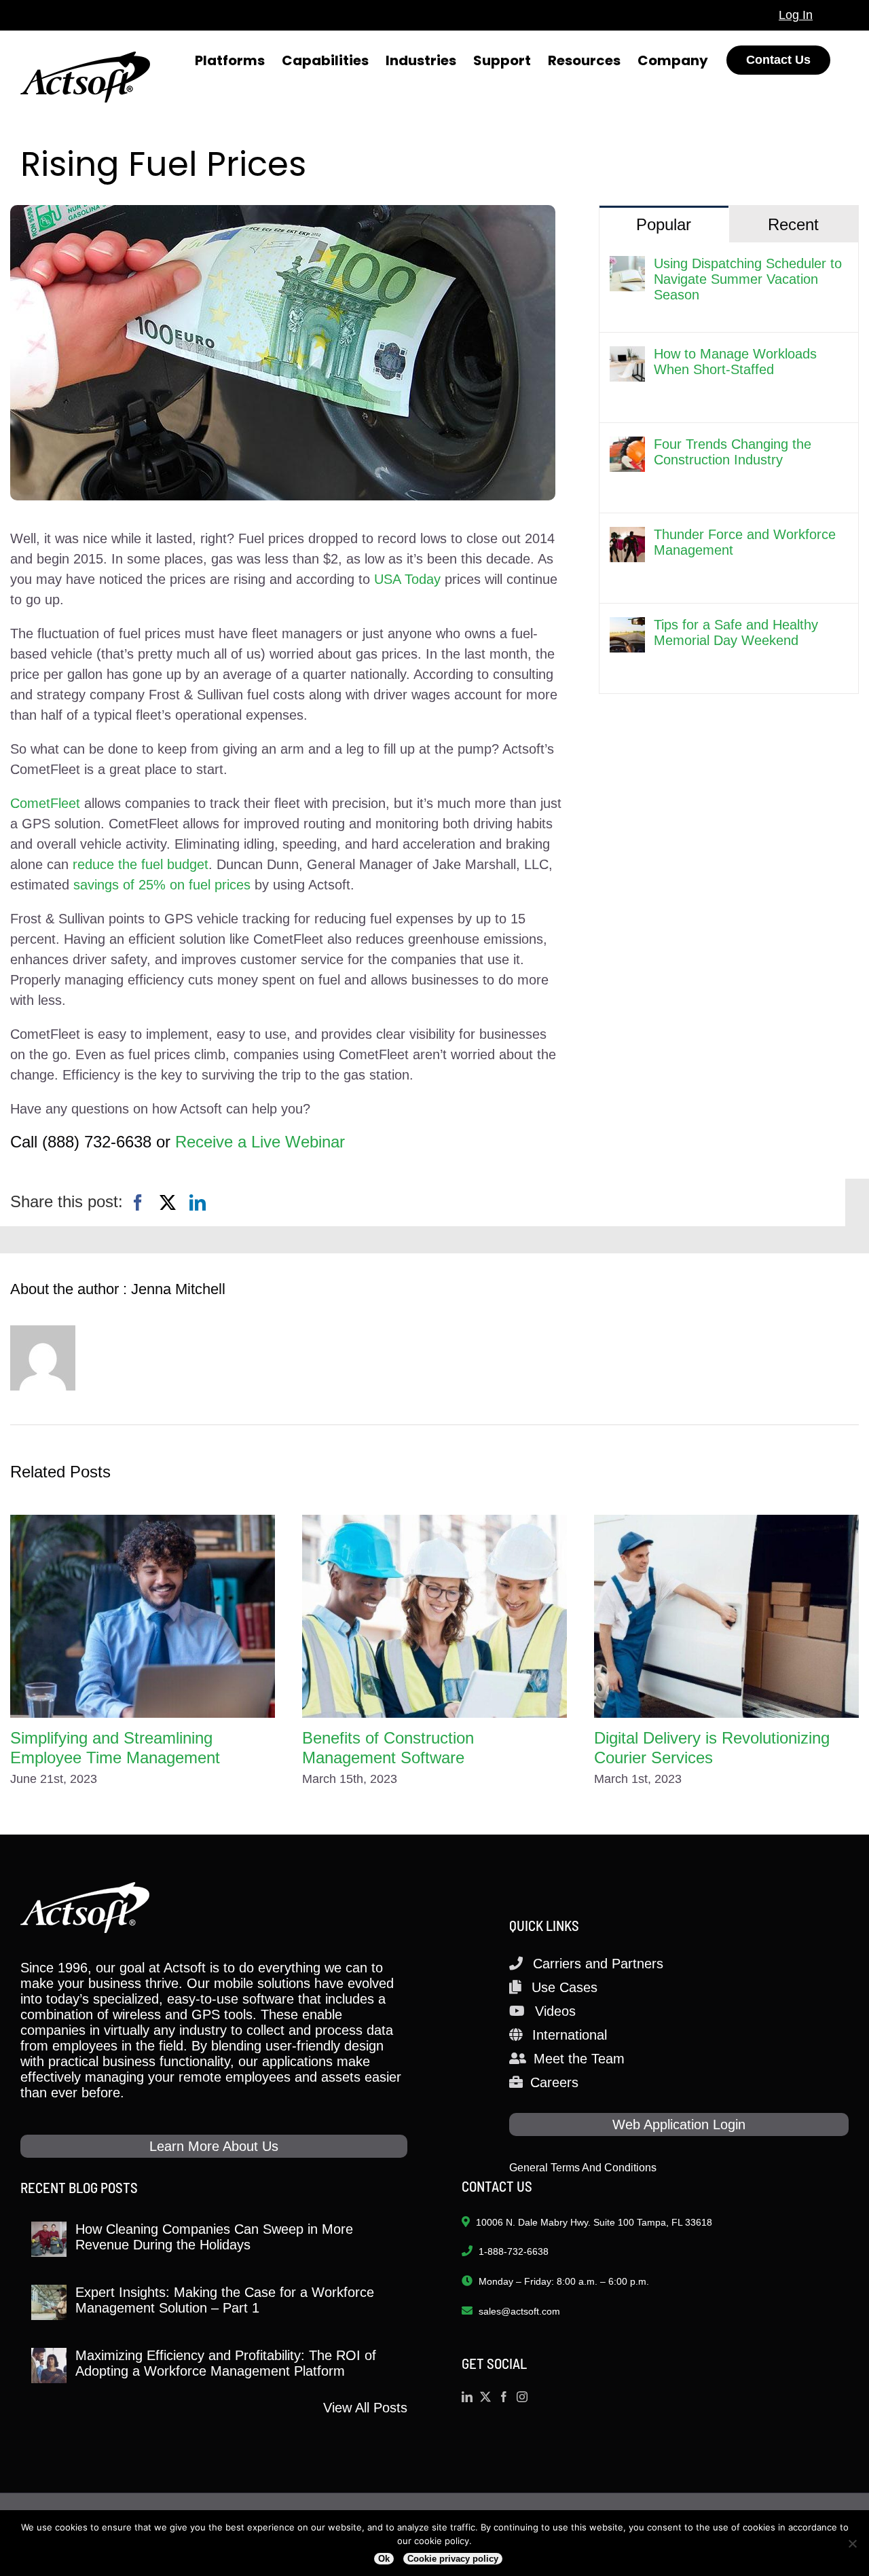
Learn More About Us (214, 2146)
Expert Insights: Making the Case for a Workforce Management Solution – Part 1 (225, 2300)
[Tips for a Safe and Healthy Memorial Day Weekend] (627, 627)
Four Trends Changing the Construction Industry (733, 452)
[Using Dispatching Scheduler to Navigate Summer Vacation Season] (627, 266)
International (570, 2035)
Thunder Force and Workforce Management (745, 542)
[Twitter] (485, 2397)
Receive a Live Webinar (260, 1142)
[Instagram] (522, 2397)
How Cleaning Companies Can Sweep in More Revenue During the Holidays (214, 2237)
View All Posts (365, 2408)
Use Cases (565, 1987)
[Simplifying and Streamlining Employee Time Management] (143, 1616)
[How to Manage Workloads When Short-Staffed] (627, 356)
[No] (852, 2543)
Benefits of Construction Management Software (388, 1748)
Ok (384, 2559)
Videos (555, 2011)
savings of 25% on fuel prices (162, 885)
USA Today (407, 579)
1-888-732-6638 (514, 2251)
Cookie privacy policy (453, 2559)
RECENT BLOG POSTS (79, 2187)
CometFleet (45, 803)
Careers (554, 2082)
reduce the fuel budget (141, 864)
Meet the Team (579, 2059)
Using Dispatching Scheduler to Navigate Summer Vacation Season (748, 279)
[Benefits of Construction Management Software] (434, 1616)
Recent (793, 224)
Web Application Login (679, 2124)
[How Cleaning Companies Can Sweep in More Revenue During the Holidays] (49, 2239)
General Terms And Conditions (583, 2168)
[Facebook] (138, 1203)
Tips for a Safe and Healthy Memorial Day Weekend (736, 632)
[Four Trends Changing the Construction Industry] (627, 447)
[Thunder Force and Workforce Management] (627, 537)
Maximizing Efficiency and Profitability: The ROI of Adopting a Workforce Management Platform (226, 2363)
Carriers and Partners (598, 1964)
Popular (664, 224)
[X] (168, 1203)
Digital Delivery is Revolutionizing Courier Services (712, 1748)
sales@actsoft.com (519, 2311)
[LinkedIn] (198, 1203)
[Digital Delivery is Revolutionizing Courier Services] (726, 1616)
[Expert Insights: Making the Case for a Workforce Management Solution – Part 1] (49, 2302)
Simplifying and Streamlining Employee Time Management (115, 1748)
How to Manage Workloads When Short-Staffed (735, 362)
